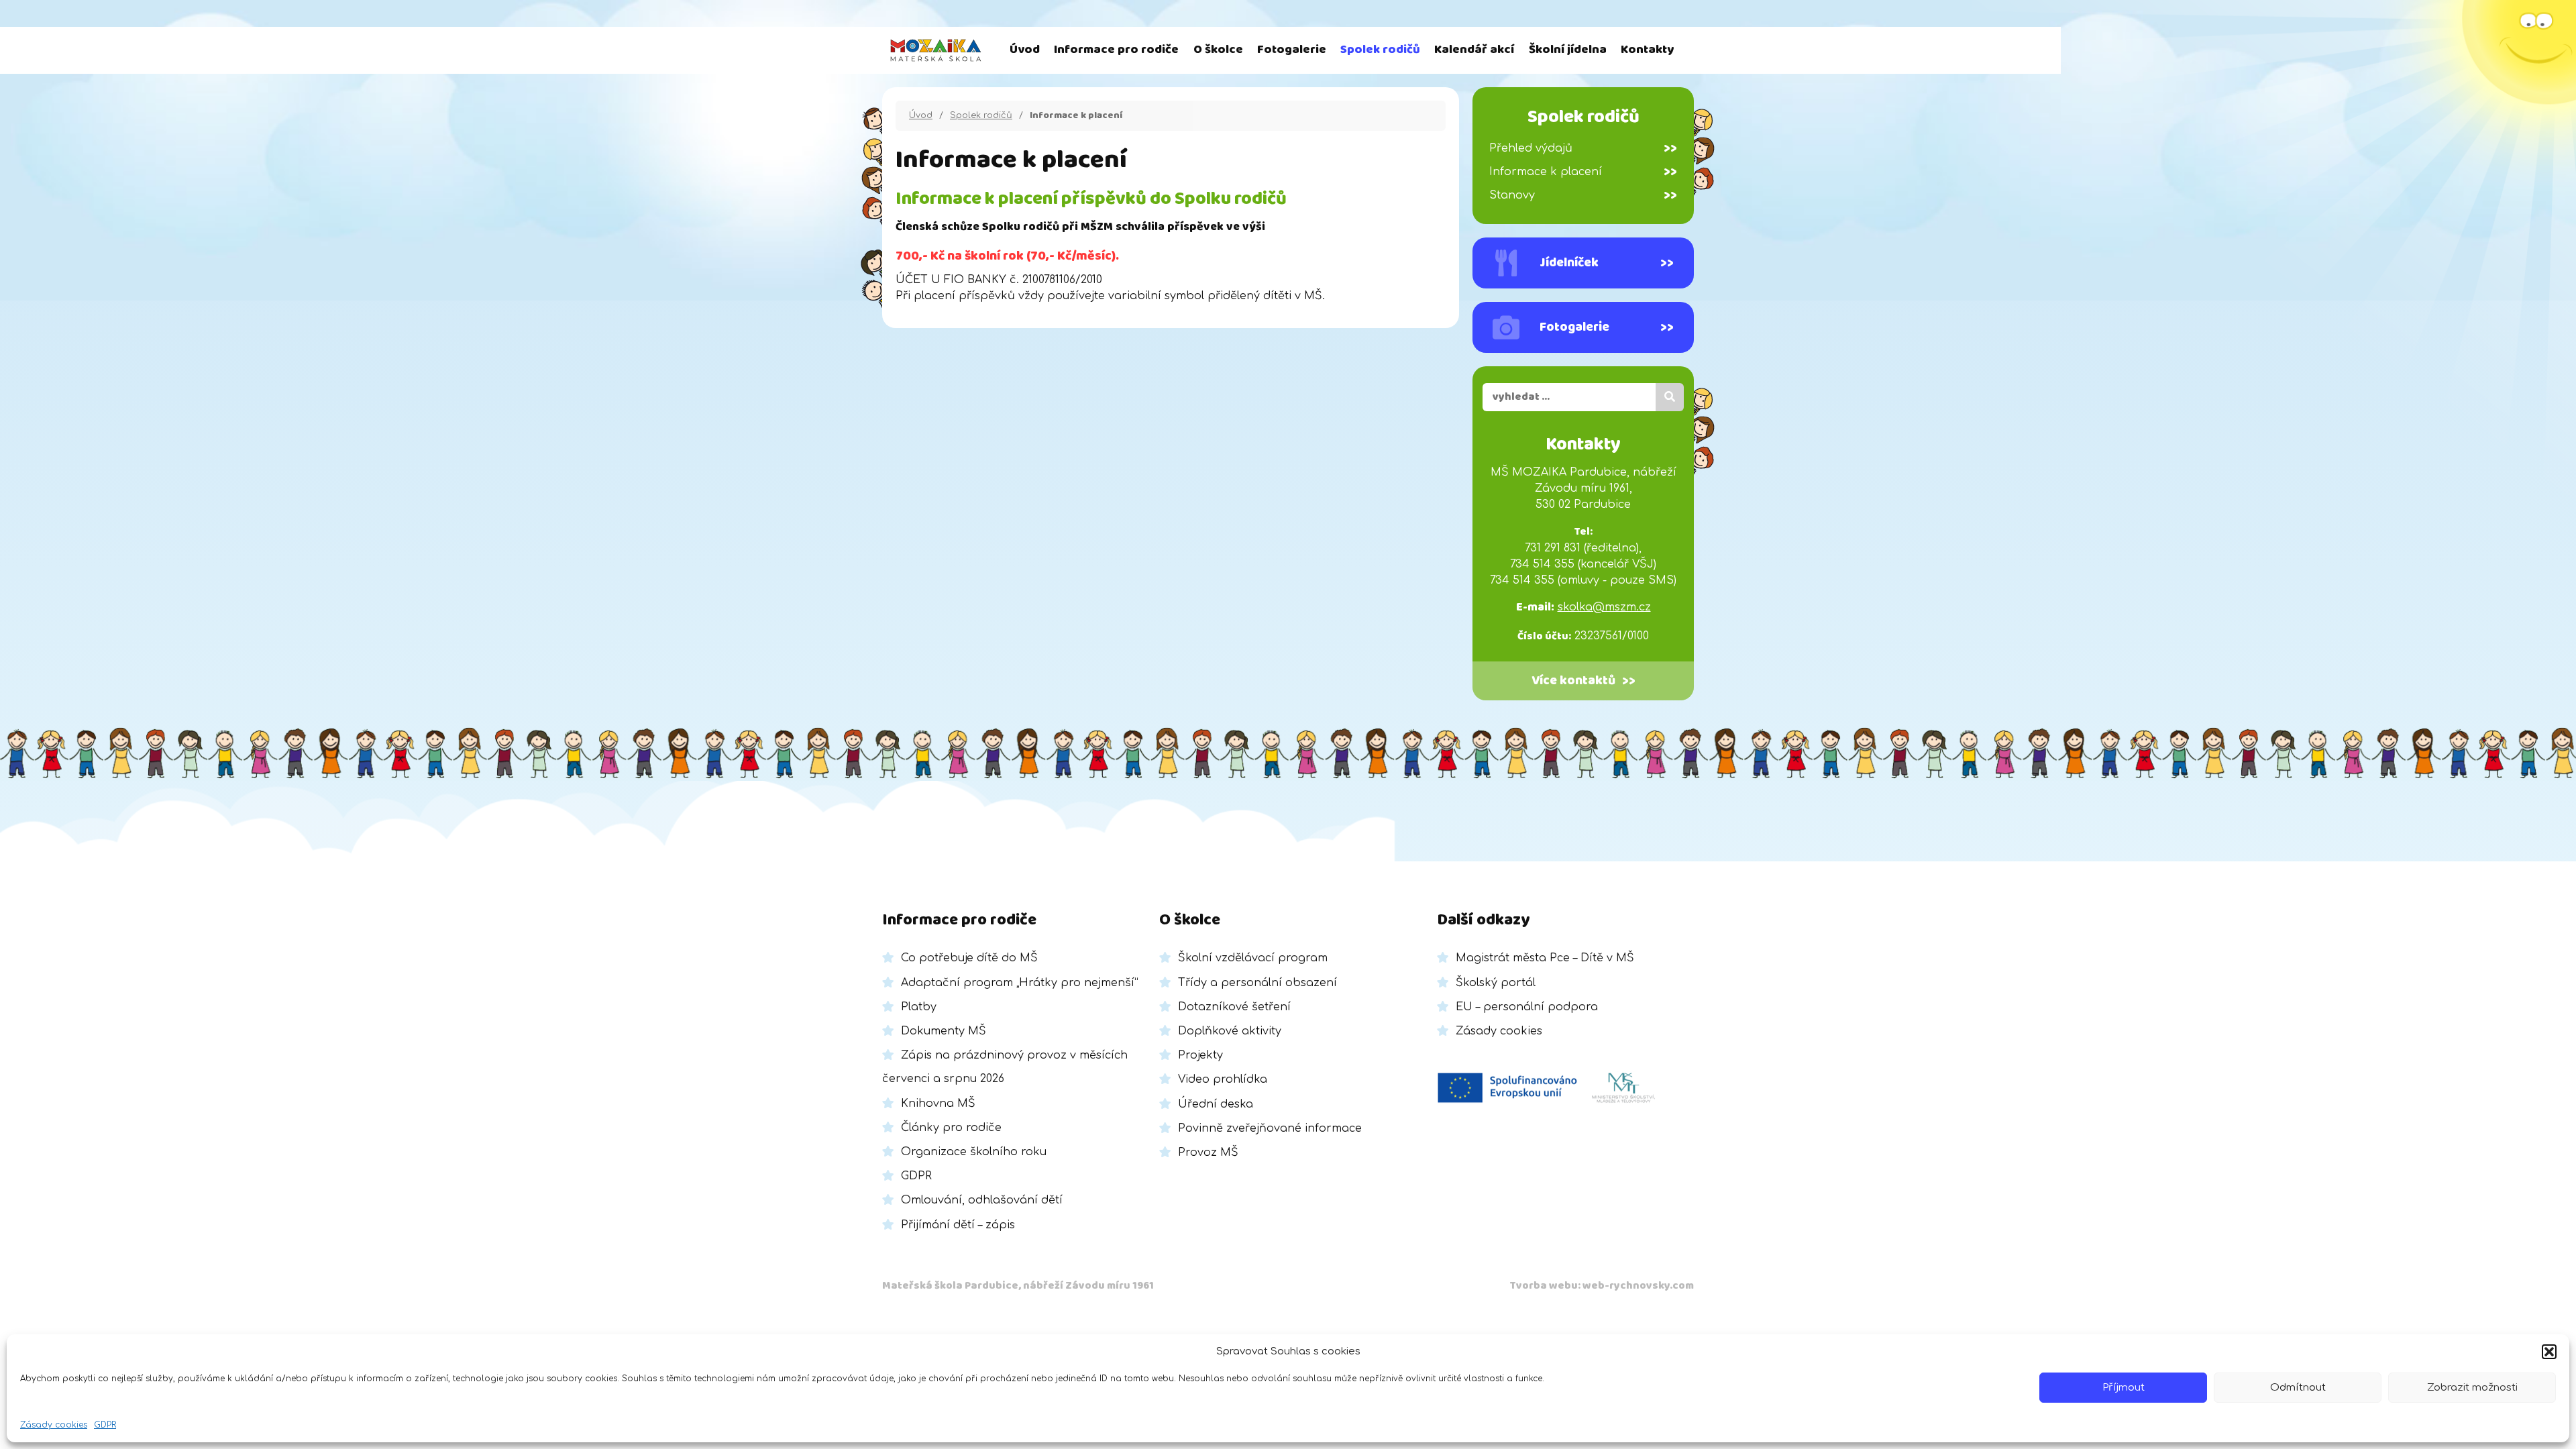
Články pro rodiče (951, 1128)
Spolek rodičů (1380, 50)
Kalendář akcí (1474, 50)
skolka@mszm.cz (1604, 607)
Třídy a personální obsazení (1257, 983)
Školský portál (1496, 983)
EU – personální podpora (1527, 1007)
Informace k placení (1583, 172)
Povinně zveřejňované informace (1270, 1128)
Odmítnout (2298, 1388)
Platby (919, 1007)
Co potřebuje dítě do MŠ (969, 958)
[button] (2549, 1352)
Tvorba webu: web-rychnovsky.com (1602, 1286)
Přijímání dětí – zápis (958, 1225)
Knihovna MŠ (938, 1104)
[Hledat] (1670, 397)
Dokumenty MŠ (944, 1031)
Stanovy (1583, 195)
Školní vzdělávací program (1253, 958)
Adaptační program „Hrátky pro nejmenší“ (1020, 983)
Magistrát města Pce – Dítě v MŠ (1545, 958)
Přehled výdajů (1583, 148)
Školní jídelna (1568, 50)
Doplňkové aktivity (1230, 1031)
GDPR (105, 1425)
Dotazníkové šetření (1234, 1007)
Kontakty (1647, 50)
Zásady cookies (54, 1425)
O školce (1218, 50)
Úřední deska (1216, 1104)
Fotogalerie (1292, 50)
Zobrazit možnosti (2472, 1388)
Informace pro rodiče (1116, 50)
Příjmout (2124, 1388)
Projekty (1200, 1055)
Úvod (1025, 50)
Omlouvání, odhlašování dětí (982, 1200)
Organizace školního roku (974, 1152)
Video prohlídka (1223, 1079)
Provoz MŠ (1208, 1152)
